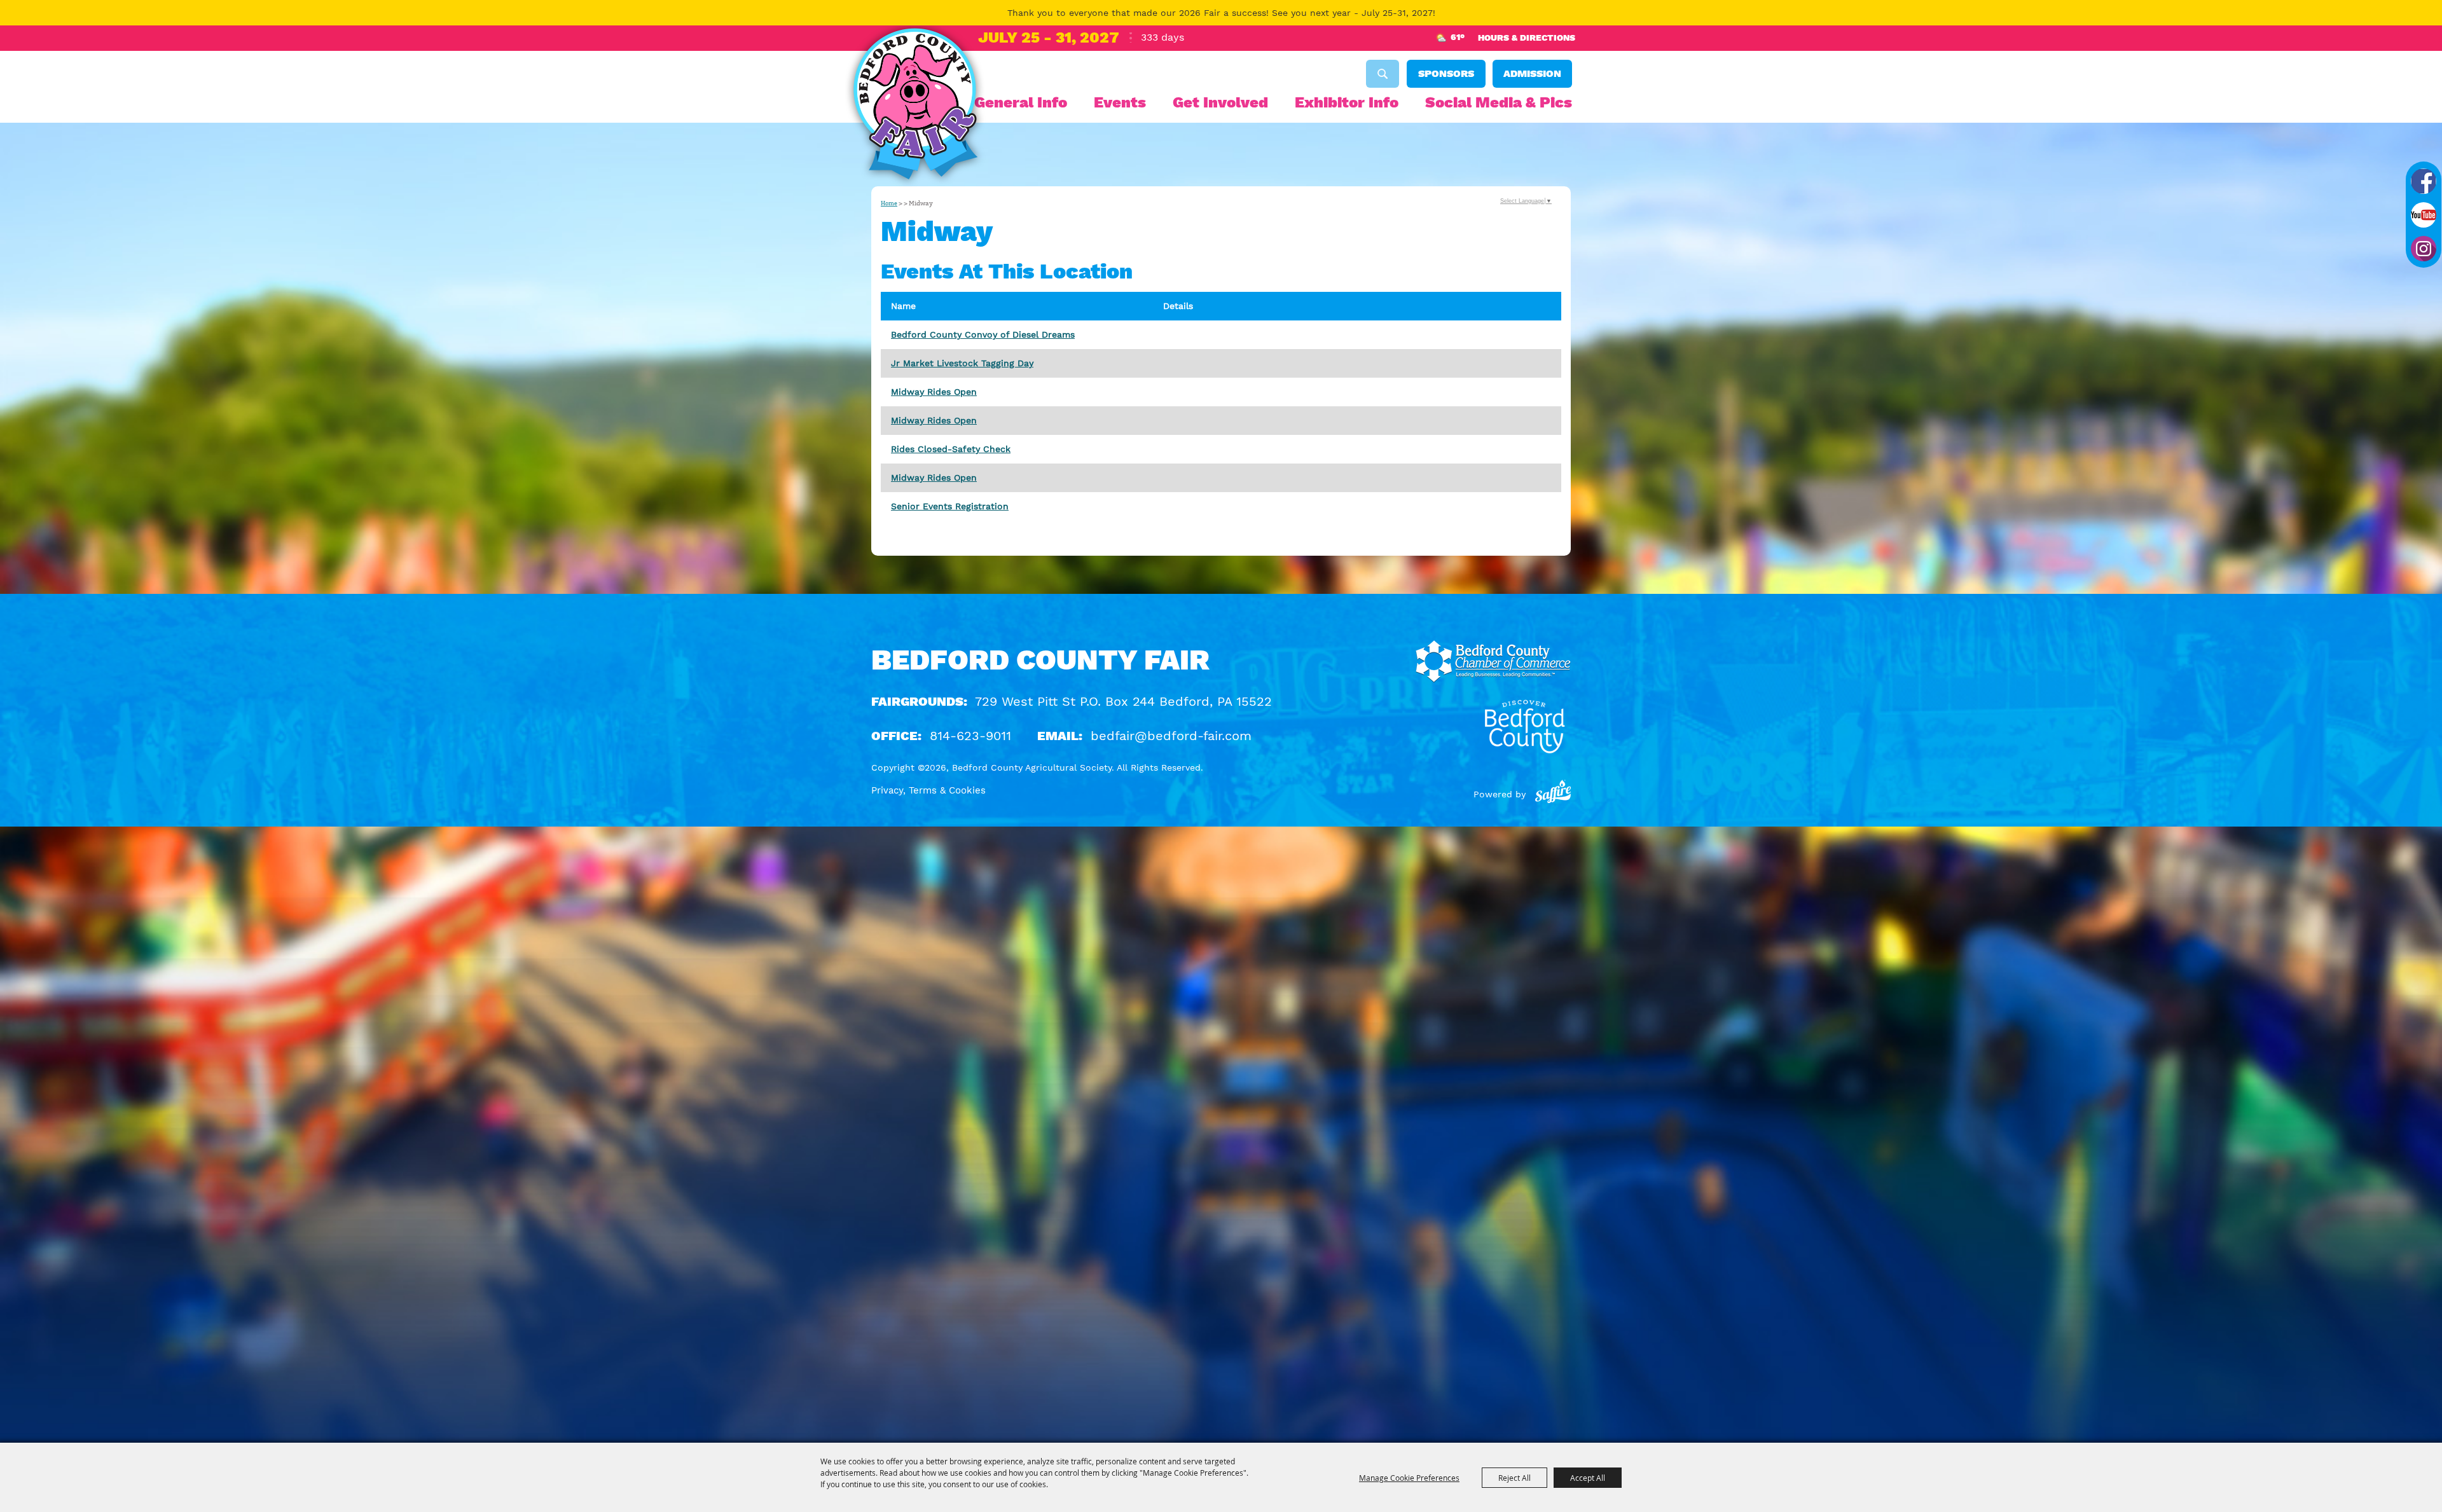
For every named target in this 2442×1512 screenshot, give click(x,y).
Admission (1532, 73)
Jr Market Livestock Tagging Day (962, 363)
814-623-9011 (970, 736)
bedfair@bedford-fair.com (1171, 736)
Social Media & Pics (1499, 102)
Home (889, 203)
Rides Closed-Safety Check (951, 449)
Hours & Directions (1527, 38)
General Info (1021, 102)
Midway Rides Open (934, 392)
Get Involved (1220, 102)
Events (1120, 102)
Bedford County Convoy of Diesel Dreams (983, 334)
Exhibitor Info (1347, 102)
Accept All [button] (1588, 1478)
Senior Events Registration (950, 506)
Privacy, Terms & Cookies (928, 790)
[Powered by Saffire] (1553, 794)
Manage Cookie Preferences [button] (1409, 1478)
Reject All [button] (1514, 1478)
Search (1383, 74)
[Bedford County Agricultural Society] (915, 107)
